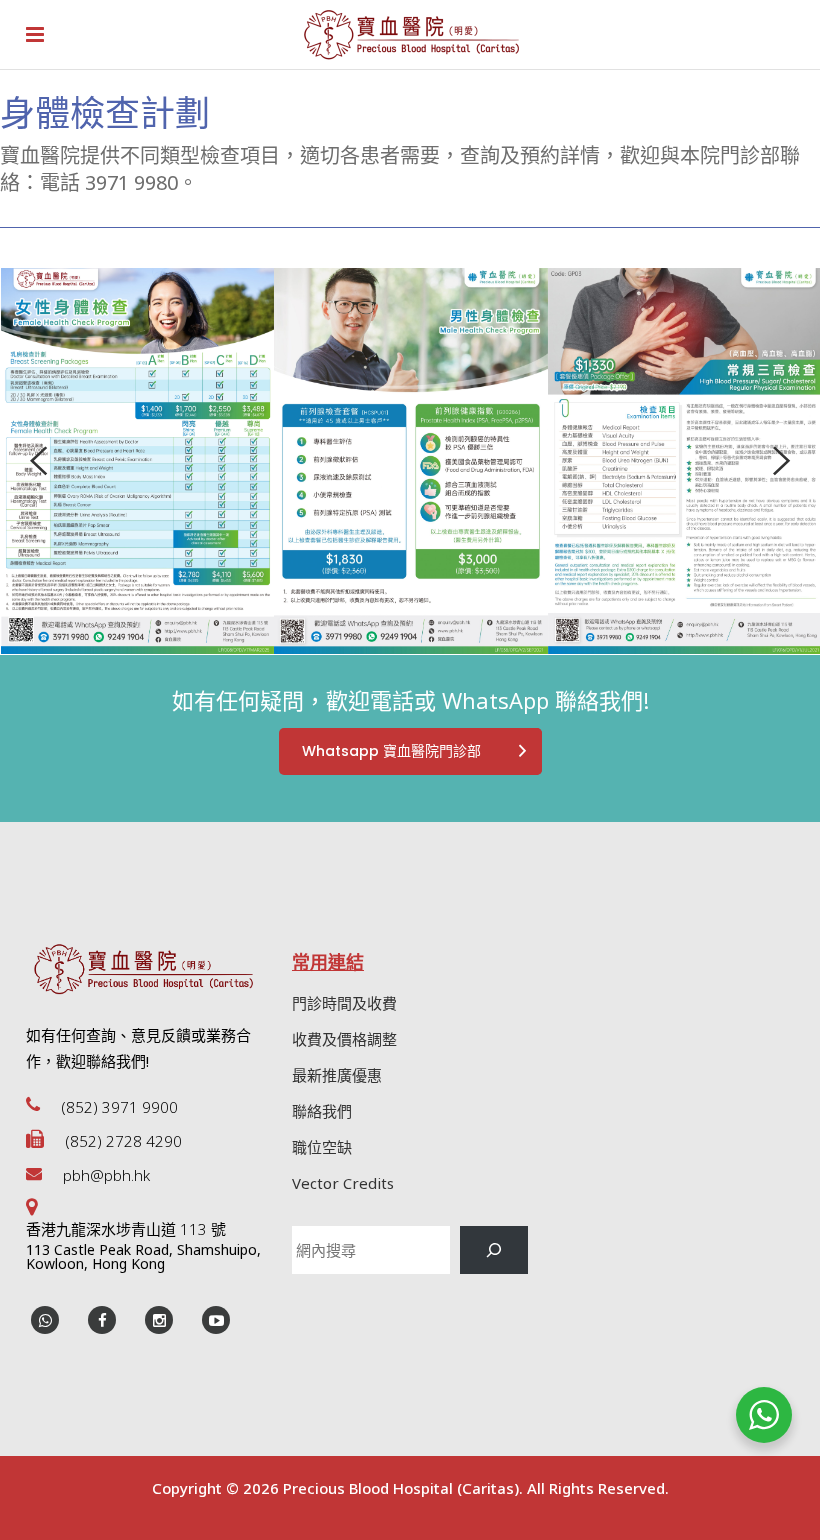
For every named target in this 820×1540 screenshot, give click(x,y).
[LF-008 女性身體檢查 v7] (137, 461)
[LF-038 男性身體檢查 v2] (410, 461)
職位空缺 (322, 1147)
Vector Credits (343, 1183)
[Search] (494, 1250)
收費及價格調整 (344, 1039)
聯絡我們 (322, 1111)
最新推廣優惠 (337, 1075)
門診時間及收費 (344, 1003)
